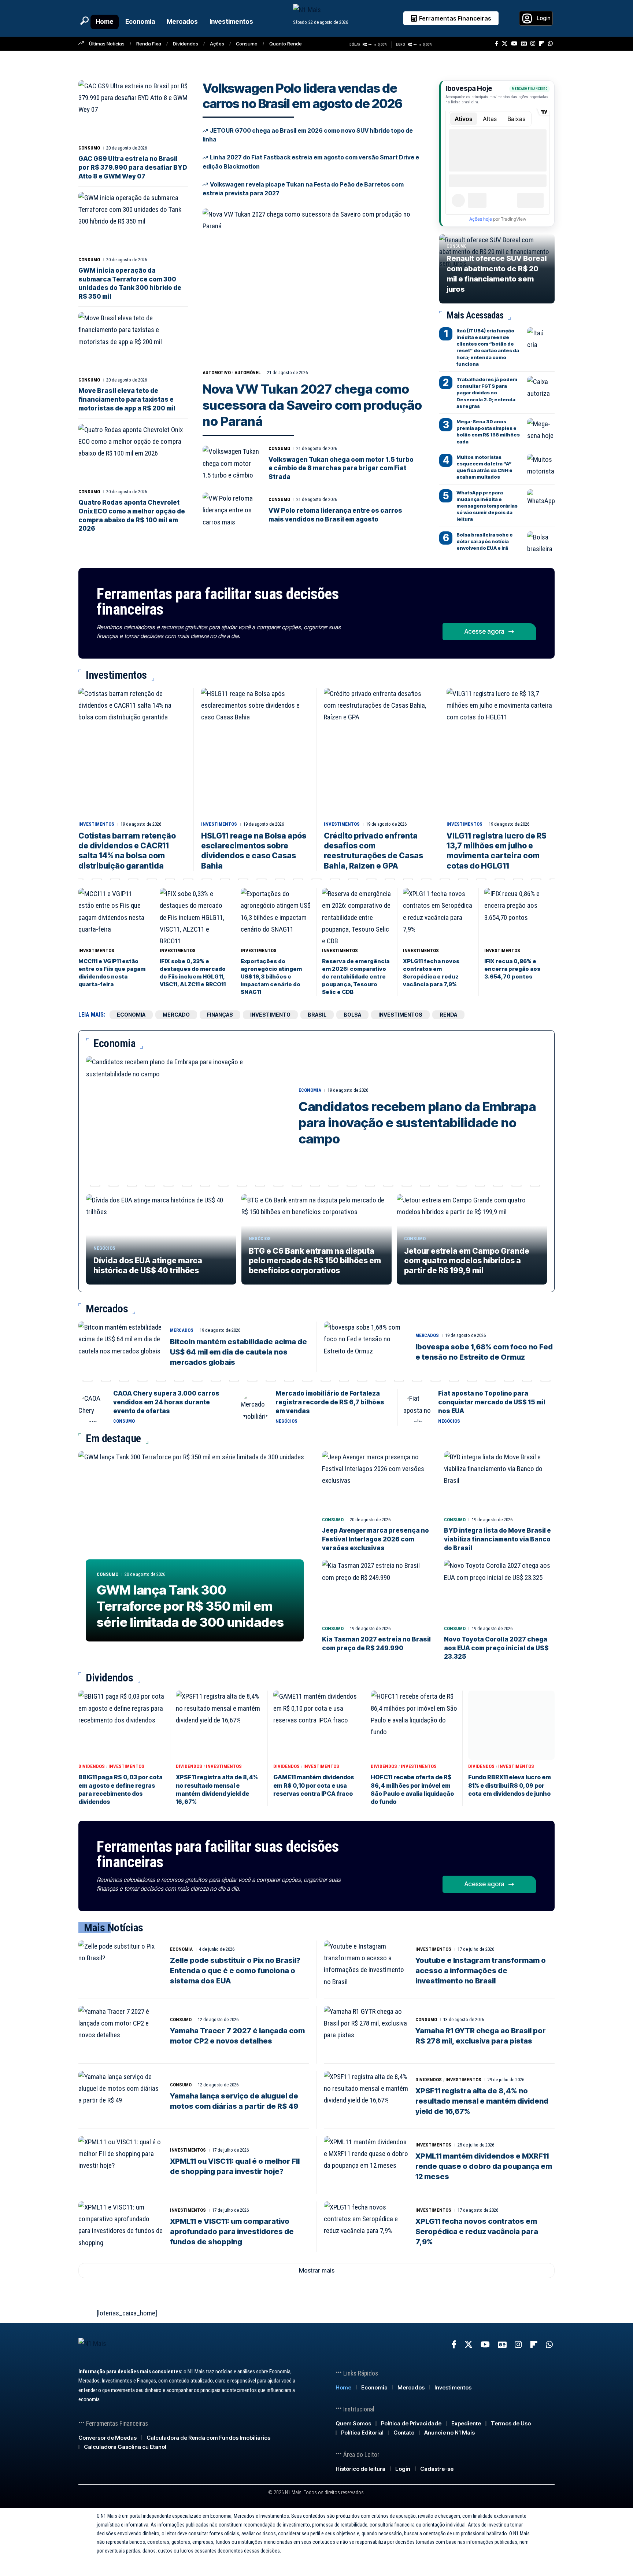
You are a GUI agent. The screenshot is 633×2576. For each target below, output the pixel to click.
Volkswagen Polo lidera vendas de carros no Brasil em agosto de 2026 (302, 96)
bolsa (352, 1015)
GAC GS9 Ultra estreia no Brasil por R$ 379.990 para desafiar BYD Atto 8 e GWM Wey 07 (133, 167)
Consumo (247, 44)
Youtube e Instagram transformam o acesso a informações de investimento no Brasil (481, 1971)
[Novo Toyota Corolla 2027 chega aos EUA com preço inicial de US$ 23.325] (499, 1591)
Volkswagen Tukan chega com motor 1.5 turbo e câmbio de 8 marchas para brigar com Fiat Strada (341, 468)
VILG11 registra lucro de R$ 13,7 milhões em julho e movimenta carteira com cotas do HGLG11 (497, 851)
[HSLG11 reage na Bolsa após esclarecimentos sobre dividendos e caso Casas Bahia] (255, 753)
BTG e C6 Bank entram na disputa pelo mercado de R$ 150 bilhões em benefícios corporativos (315, 1261)
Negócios (104, 1248)
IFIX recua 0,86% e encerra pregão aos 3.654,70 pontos (512, 969)
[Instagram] (533, 44)
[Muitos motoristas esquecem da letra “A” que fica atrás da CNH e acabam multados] (541, 465)
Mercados (182, 1330)
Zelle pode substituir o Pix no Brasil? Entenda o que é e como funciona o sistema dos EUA (235, 1971)
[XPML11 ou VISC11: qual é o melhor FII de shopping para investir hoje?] (121, 2162)
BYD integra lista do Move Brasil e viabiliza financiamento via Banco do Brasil (497, 1539)
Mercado (176, 1015)
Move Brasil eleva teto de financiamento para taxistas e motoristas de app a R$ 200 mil (127, 399)
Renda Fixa (149, 44)
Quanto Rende (286, 44)
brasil (317, 1015)
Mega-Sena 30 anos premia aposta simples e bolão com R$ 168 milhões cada (488, 432)
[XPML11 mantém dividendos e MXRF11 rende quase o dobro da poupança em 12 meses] (366, 2162)
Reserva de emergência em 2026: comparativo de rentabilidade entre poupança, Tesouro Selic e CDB (356, 976)
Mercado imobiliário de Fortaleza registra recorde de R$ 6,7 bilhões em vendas (330, 1402)
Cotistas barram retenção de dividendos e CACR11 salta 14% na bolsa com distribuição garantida (127, 851)
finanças (220, 1015)
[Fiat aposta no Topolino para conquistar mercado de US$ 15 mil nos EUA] (418, 1407)
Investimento (270, 1015)
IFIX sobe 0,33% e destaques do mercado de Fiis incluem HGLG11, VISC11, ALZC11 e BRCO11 (193, 973)
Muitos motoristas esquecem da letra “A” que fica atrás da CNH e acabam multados (484, 467)
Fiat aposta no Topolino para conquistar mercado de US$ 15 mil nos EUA (492, 1402)
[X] (505, 44)
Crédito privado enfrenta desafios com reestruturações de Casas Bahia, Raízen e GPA (373, 851)
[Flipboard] (542, 44)
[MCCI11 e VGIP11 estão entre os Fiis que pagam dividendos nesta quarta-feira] (114, 916)
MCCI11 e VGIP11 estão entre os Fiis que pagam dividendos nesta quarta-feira (112, 973)
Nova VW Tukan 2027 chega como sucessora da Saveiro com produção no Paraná (312, 405)
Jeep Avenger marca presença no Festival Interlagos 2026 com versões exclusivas (375, 1539)
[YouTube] (514, 44)
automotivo (217, 373)
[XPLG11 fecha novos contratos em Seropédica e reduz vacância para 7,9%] (438, 916)
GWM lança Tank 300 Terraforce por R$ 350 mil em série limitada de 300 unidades (190, 1606)
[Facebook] (497, 44)
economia (131, 1015)
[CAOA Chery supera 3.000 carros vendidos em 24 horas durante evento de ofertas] (93, 1407)
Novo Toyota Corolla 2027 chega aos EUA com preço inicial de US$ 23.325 (496, 1648)
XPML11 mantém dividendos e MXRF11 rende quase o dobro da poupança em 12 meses (484, 2166)
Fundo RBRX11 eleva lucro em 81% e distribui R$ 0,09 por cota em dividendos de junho (510, 1785)
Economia (310, 1090)
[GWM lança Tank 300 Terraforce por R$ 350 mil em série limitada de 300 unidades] (195, 1550)
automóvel (248, 373)
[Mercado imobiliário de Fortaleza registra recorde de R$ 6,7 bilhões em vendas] (255, 1407)
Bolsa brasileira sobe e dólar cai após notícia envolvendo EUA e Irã (485, 541)
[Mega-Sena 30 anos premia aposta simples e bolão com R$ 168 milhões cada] (541, 429)
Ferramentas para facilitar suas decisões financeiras (218, 602)
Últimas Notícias (107, 44)
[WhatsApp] (550, 44)
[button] (84, 21)
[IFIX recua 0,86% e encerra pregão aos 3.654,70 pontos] (519, 916)
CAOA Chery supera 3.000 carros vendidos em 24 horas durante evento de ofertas (166, 1402)
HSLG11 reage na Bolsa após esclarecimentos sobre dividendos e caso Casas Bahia (254, 851)
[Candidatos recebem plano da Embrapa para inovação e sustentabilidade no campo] (187, 1117)
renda (448, 1015)
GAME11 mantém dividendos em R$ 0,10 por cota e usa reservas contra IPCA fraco (314, 1785)
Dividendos (186, 44)
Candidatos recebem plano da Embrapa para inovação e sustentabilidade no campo (417, 1123)
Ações (217, 44)
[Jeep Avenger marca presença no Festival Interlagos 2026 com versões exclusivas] (377, 1482)
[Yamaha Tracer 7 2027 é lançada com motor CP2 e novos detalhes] (121, 2031)
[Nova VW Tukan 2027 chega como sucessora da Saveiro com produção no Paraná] (314, 286)
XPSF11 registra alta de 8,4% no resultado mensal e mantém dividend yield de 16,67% (482, 2101)
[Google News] (524, 44)
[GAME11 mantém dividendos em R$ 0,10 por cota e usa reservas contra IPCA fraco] (316, 1725)
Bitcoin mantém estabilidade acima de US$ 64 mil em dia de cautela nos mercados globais (238, 1352)
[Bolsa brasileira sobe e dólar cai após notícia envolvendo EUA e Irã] (541, 542)
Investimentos (96, 824)
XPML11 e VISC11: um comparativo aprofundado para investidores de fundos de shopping (232, 2232)
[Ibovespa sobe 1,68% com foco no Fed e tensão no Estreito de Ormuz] (366, 1347)
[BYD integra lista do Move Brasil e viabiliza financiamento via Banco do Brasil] (499, 1482)
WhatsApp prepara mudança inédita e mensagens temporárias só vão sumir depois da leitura (487, 506)
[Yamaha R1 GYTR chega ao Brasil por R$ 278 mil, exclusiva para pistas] (366, 2031)
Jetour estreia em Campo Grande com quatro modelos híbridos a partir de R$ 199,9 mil (467, 1261)
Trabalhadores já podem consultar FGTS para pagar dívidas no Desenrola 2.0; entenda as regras (487, 393)
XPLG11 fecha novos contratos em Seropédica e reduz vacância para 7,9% (431, 973)
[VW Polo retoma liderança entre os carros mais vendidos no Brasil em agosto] (231, 510)
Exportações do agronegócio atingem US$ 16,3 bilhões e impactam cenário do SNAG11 (271, 976)
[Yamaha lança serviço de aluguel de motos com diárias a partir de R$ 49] (121, 2096)
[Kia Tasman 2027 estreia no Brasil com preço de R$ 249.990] (377, 1591)
